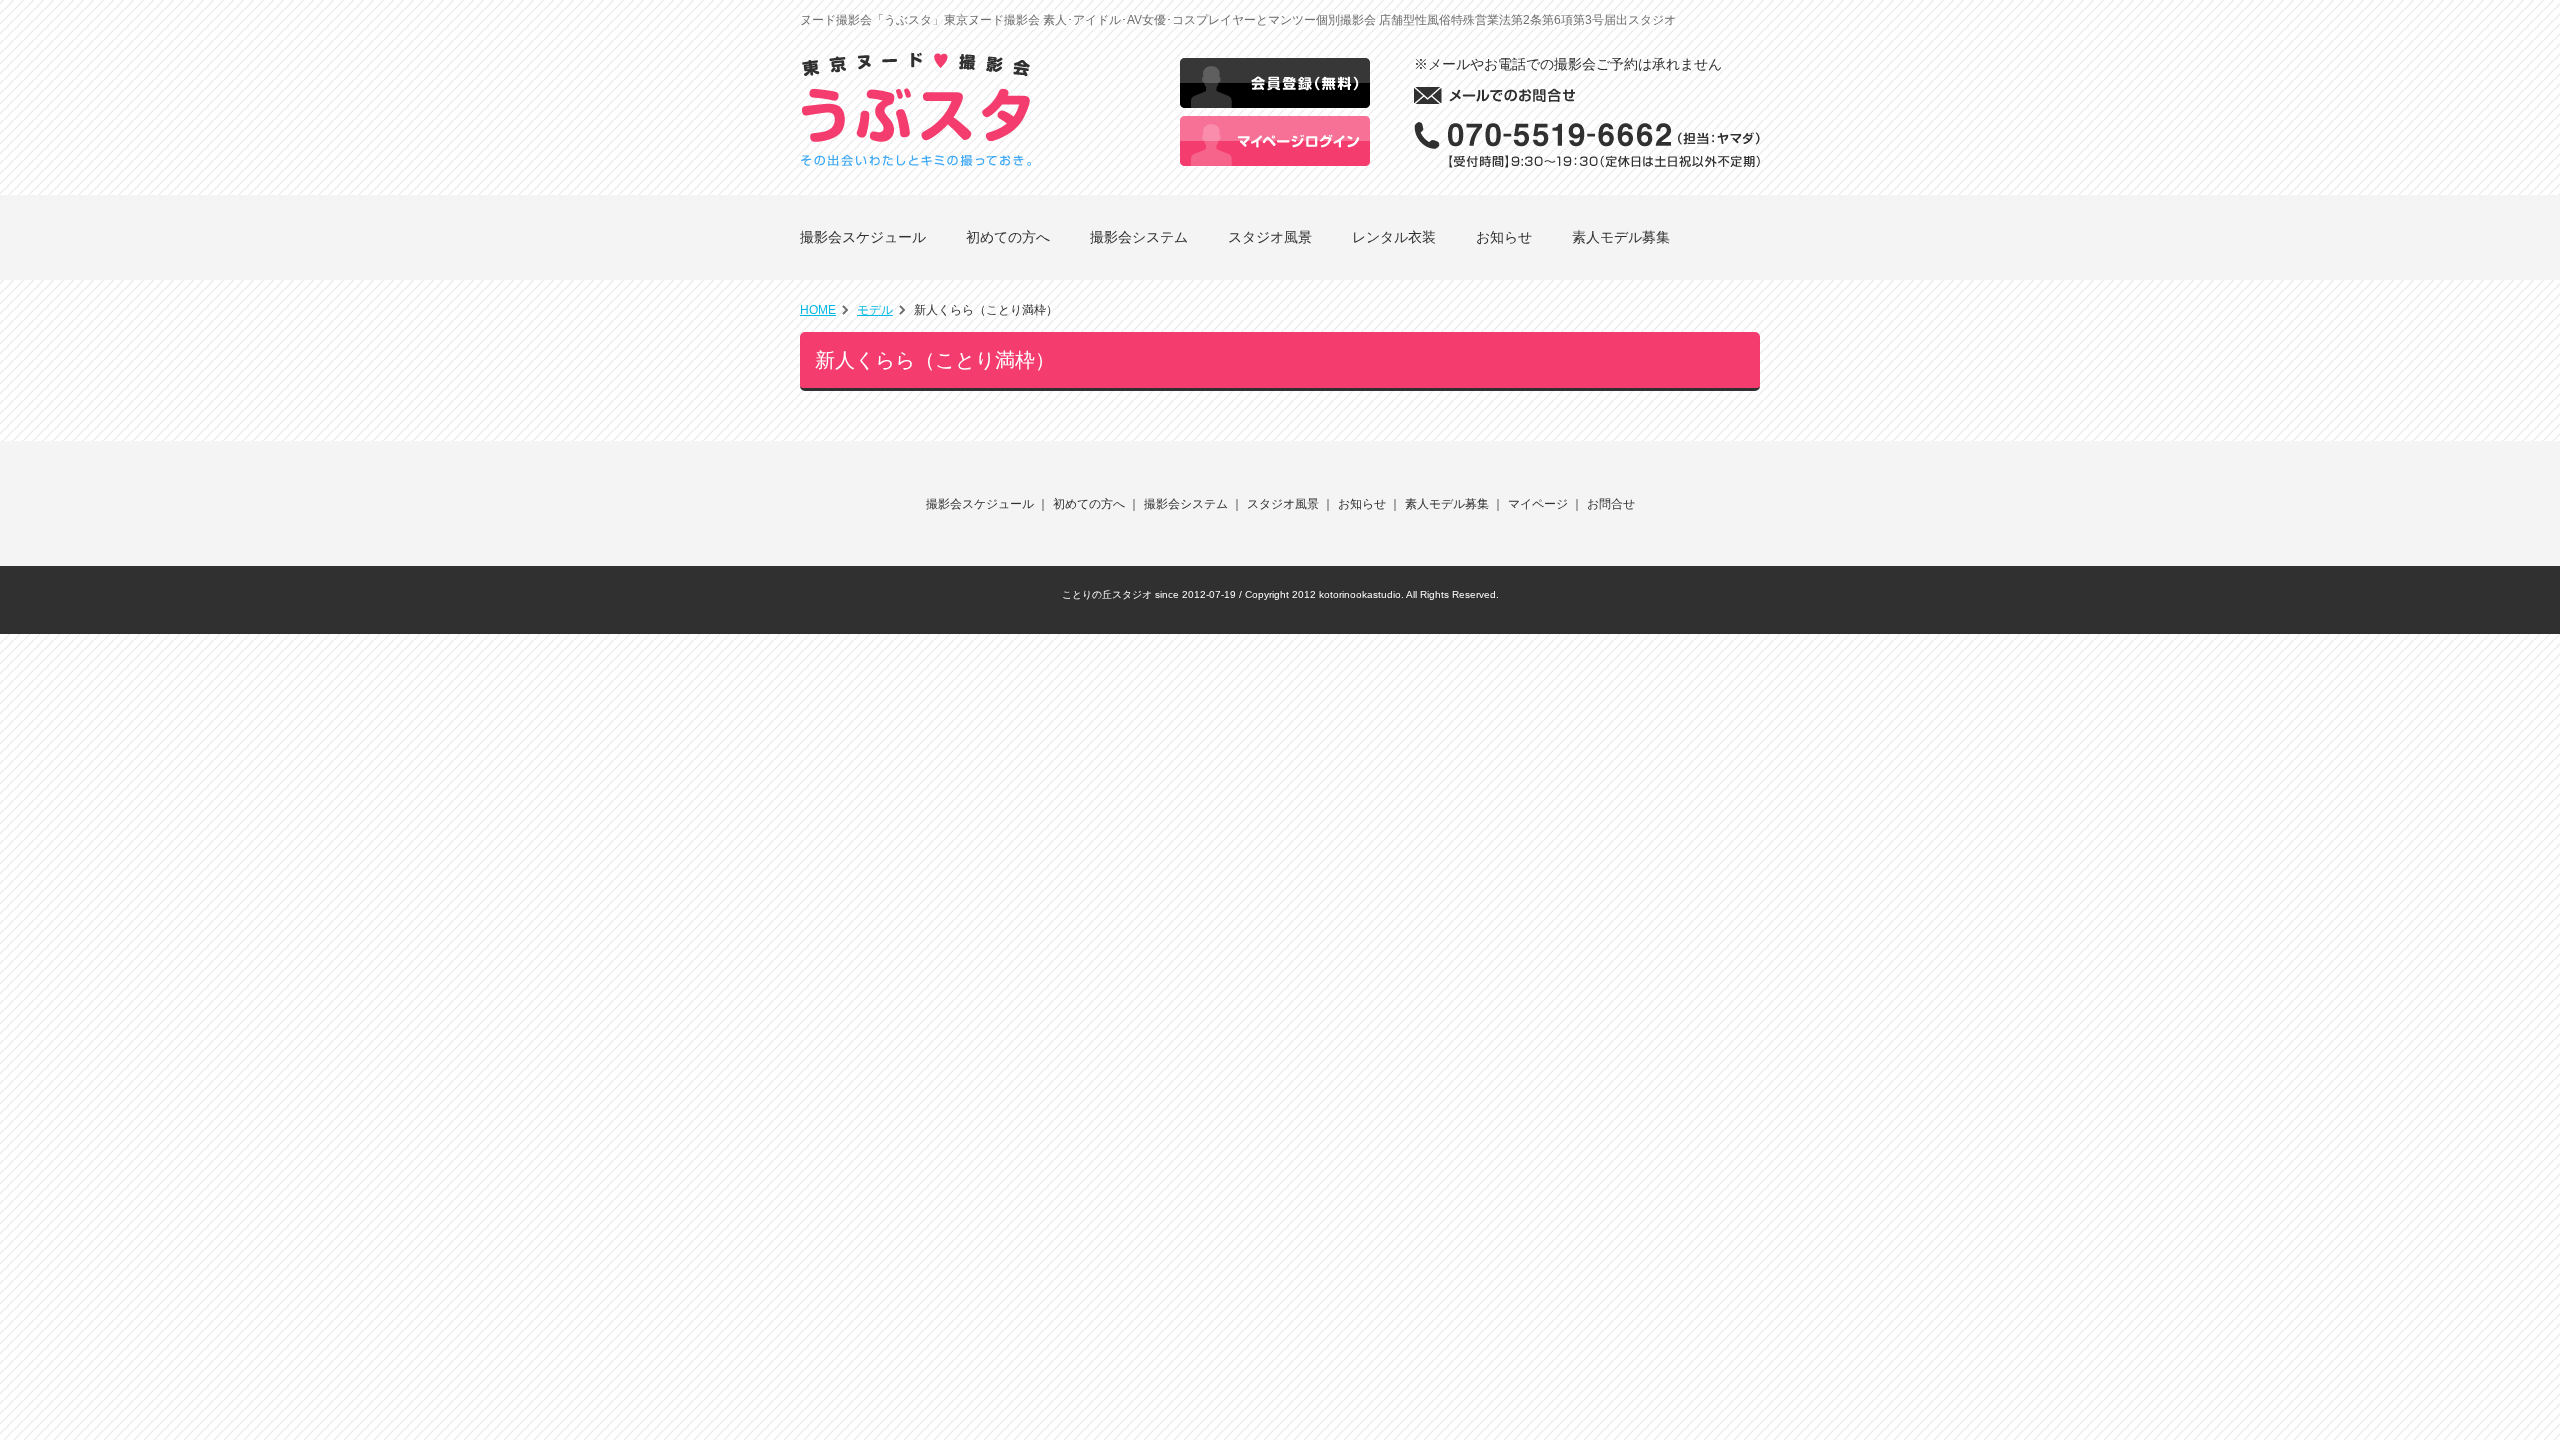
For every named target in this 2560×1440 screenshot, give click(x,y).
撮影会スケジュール (863, 237)
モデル (875, 310)
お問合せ (1611, 504)
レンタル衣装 (1394, 237)
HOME (818, 310)
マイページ (1538, 504)
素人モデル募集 (1621, 237)
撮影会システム (1139, 237)
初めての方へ (1008, 237)
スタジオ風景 (1270, 237)
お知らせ (1504, 237)
